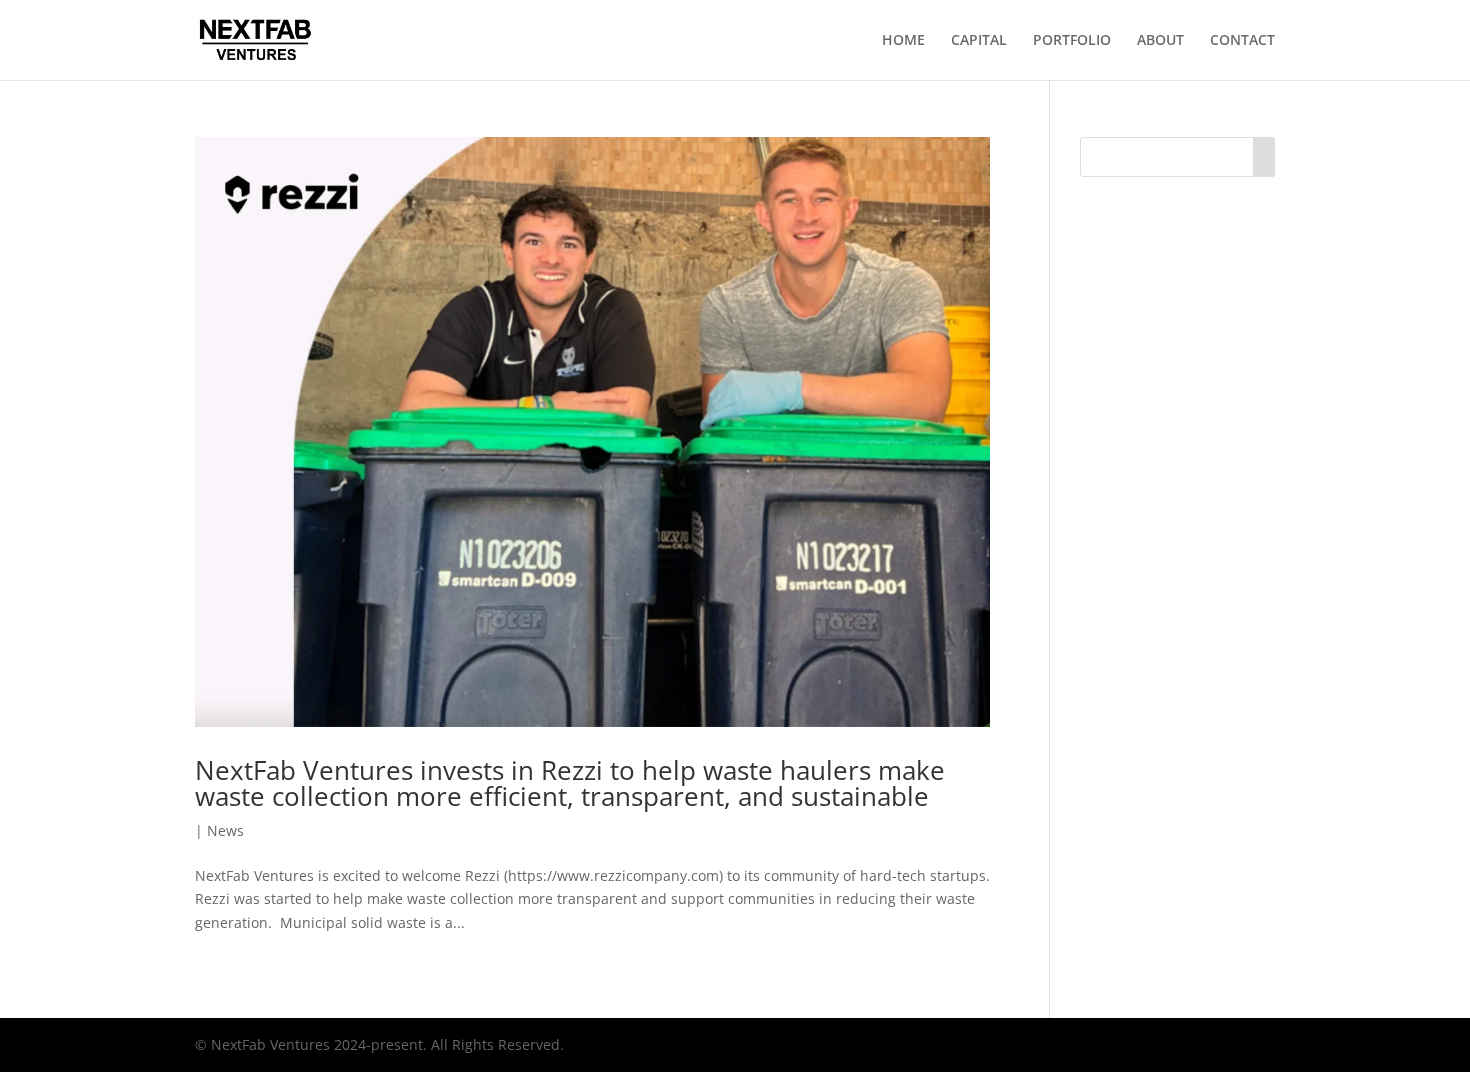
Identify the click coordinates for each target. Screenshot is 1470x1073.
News (225, 830)
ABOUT (1160, 41)
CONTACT (1242, 41)
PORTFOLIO (1072, 41)
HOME (903, 41)
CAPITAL (979, 41)
